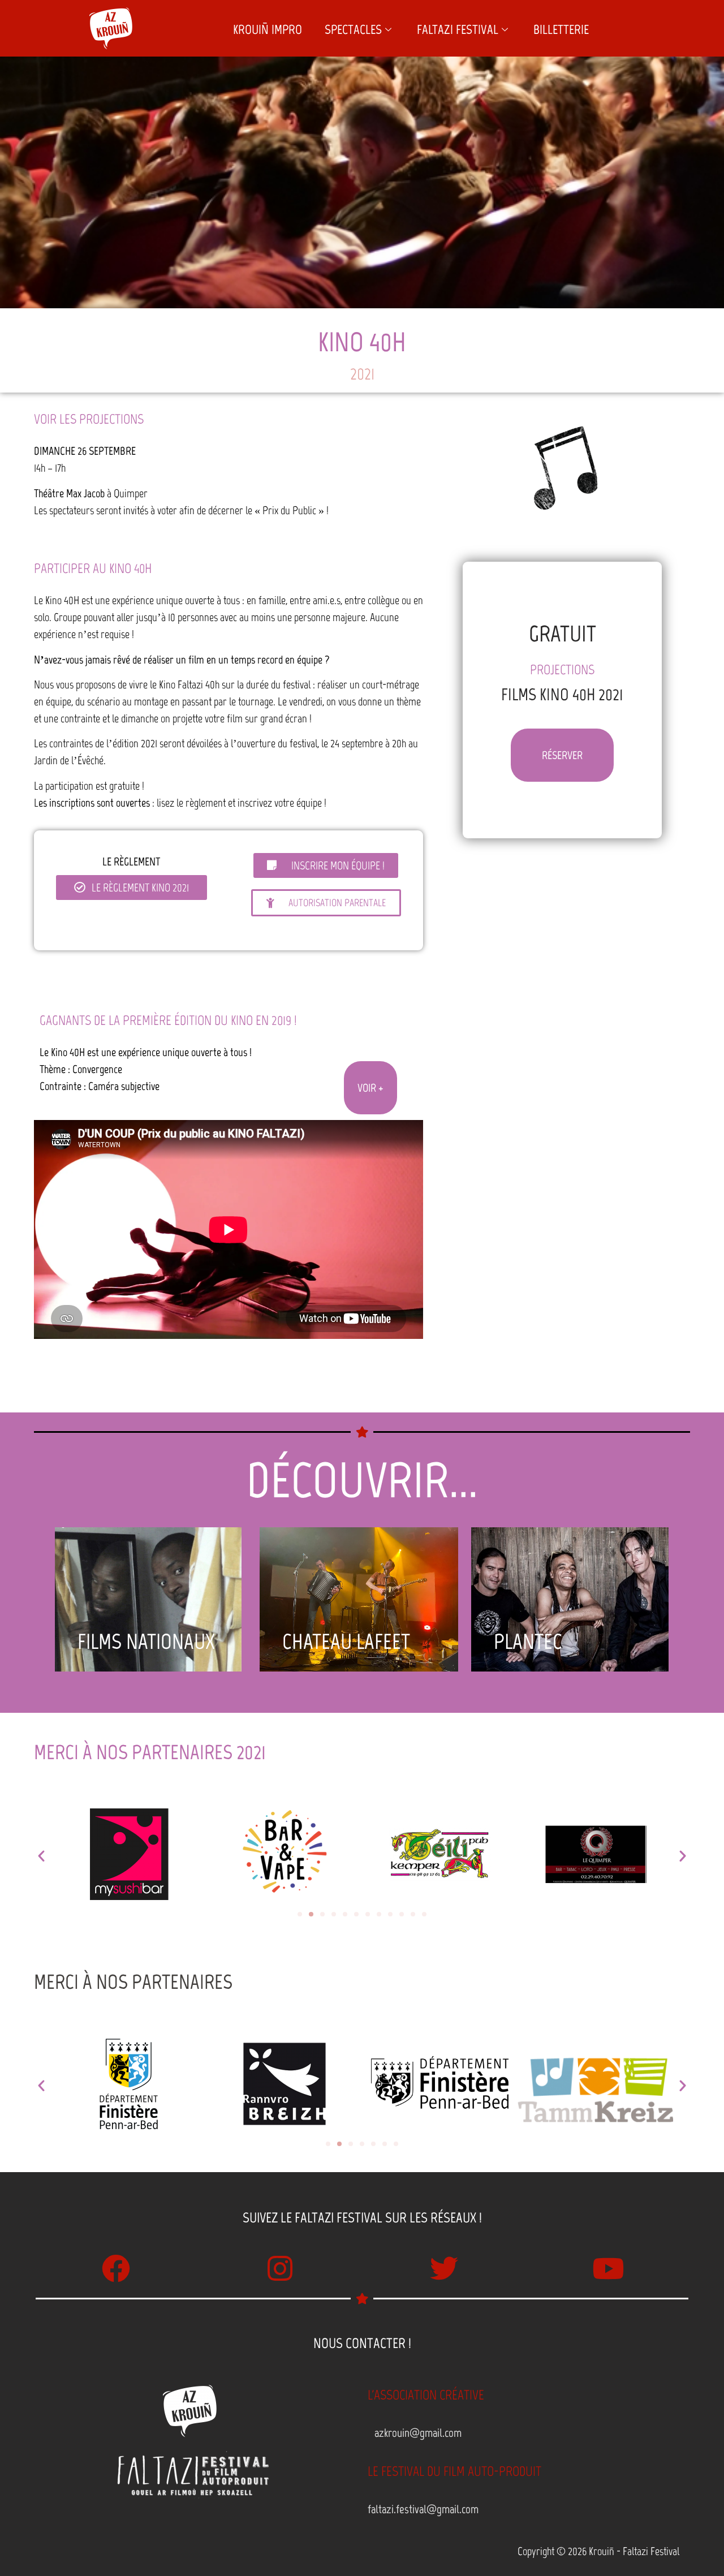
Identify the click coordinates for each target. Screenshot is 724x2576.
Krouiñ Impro (268, 29)
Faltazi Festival (458, 29)
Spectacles (353, 29)
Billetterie (561, 29)
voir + (370, 1088)
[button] (41, 1856)
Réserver (562, 755)
